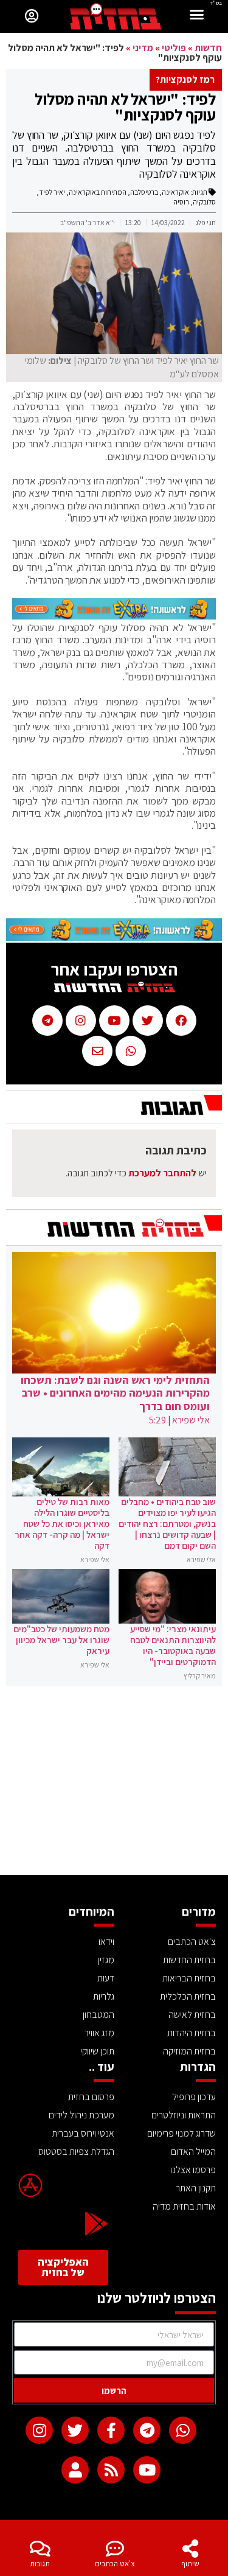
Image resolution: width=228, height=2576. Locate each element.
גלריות (104, 1996)
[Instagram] (39, 2430)
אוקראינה (175, 192)
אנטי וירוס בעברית (83, 2133)
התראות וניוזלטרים (184, 2115)
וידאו (106, 1942)
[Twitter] (75, 2430)
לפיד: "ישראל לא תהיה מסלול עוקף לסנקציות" (125, 106)
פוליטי (174, 48)
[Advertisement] (114, 1784)
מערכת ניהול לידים (81, 2115)
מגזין (106, 1960)
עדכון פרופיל (194, 2097)
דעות (106, 1978)
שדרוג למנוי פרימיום (181, 2133)
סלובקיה (204, 202)
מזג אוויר (99, 2033)
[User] (75, 2470)
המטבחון (98, 2015)
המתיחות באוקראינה (98, 192)
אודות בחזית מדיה (184, 2206)
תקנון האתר (196, 2188)
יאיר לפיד (52, 192)
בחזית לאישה (192, 2015)
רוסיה (181, 202)
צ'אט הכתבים (115, 2564)
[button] (197, 16)
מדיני (143, 48)
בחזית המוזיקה (189, 2051)
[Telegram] (147, 2430)
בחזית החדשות (189, 1960)
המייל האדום (193, 2152)
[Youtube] (147, 2470)
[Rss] (111, 2470)
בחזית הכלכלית (188, 1996)
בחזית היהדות (192, 2033)
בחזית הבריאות (189, 1978)
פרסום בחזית (91, 2097)
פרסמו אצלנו (193, 2170)
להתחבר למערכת (162, 1173)
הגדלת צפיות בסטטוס (76, 2152)
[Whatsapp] (183, 2430)
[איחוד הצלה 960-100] (114, 616)
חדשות (208, 48)
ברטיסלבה (144, 192)
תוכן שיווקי (97, 2051)
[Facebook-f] (111, 2430)
